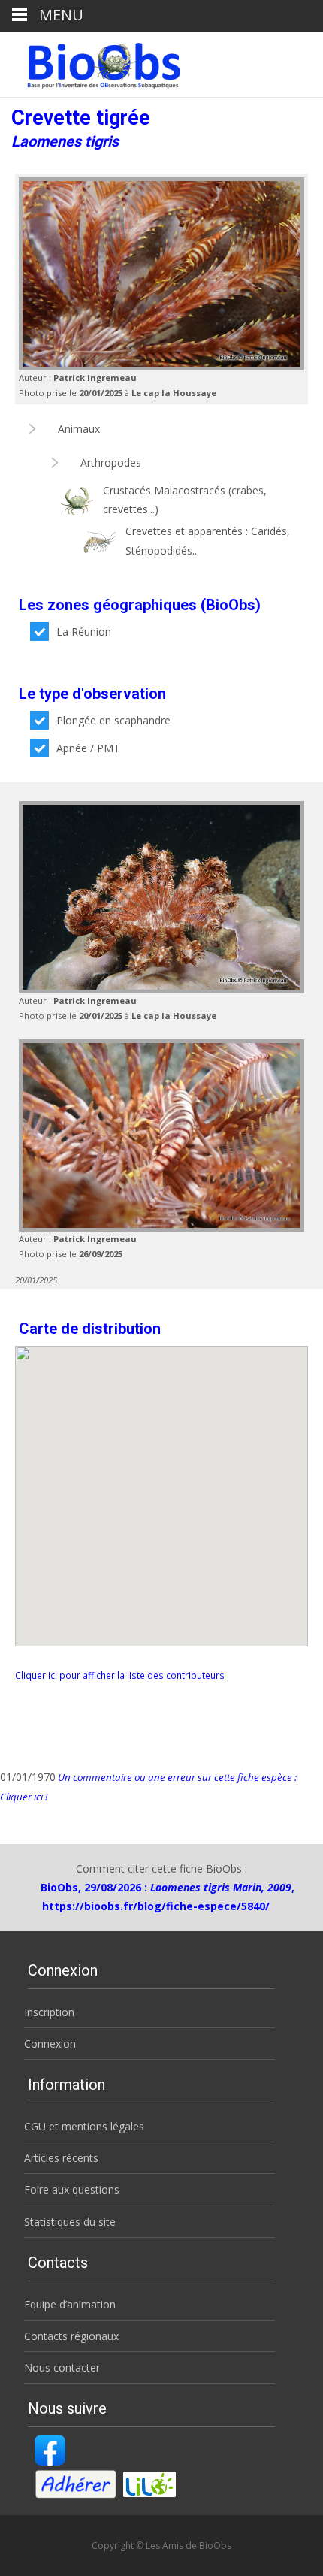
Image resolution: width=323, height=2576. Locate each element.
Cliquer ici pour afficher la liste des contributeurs (120, 1675)
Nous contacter (62, 2367)
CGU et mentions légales (84, 2126)
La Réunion (84, 632)
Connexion (50, 2044)
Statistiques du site (70, 2222)
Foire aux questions (72, 2189)
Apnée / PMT (88, 748)
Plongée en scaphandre (113, 720)
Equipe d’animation (70, 2304)
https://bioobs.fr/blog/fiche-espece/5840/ (156, 1906)
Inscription (49, 2012)
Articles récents (61, 2158)
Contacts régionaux (71, 2336)
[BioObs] (91, 62)
